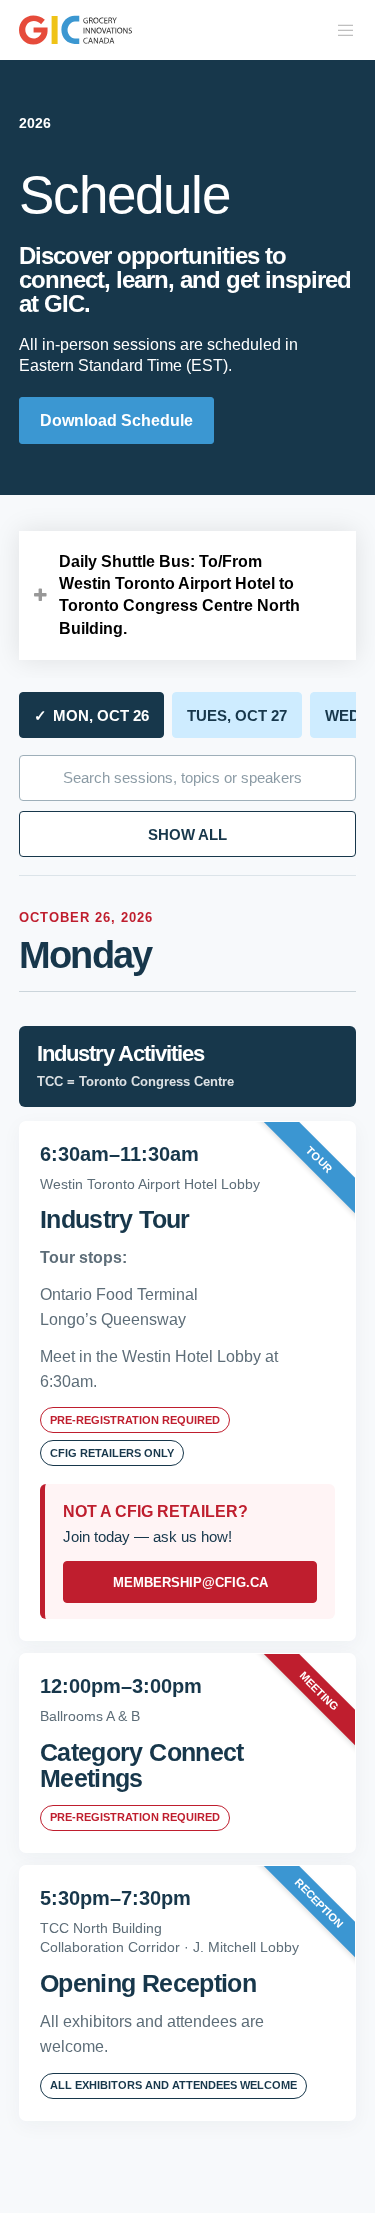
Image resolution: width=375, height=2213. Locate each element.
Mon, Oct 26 (91, 715)
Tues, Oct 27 (237, 715)
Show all (187, 834)
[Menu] (340, 30)
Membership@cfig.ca (190, 1582)
